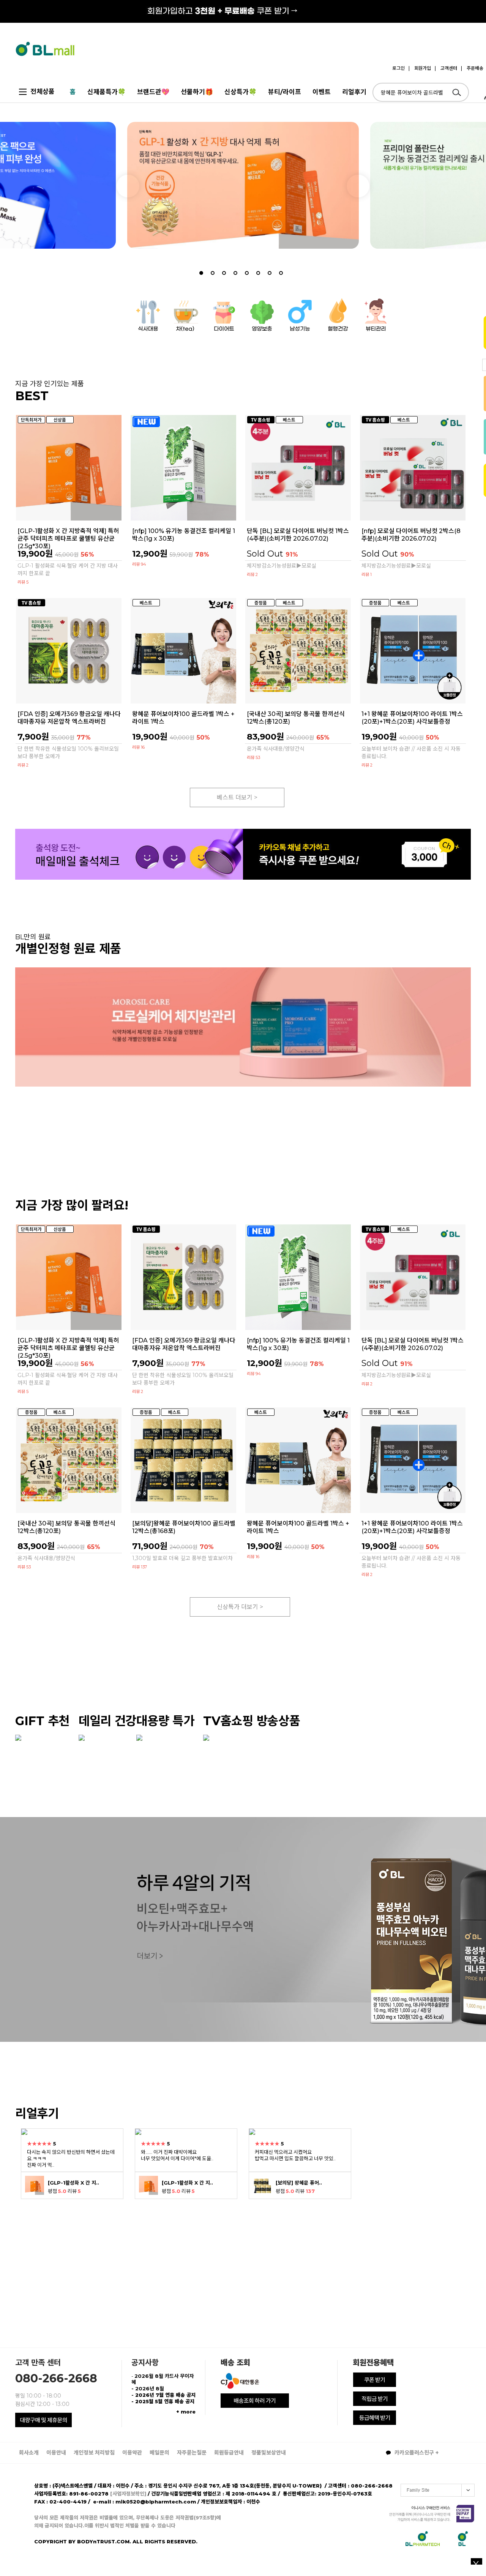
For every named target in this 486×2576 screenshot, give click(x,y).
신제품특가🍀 (107, 92)
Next (358, 186)
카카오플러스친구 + (416, 2453)
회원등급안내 (229, 2453)
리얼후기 (354, 92)
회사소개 (29, 2453)
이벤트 (322, 92)
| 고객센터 (446, 68)
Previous (128, 186)
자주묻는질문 (192, 2453)
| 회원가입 (420, 68)
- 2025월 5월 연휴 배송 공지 (163, 2401)
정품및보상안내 (269, 2453)
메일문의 (159, 2453)
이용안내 (56, 2453)
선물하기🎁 (197, 92)
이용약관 (132, 2453)
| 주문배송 (472, 68)
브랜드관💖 (153, 92)
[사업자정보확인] (128, 2494)
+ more (186, 2412)
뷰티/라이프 (285, 92)
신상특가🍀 (241, 92)
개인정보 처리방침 (94, 2453)
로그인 (398, 68)
